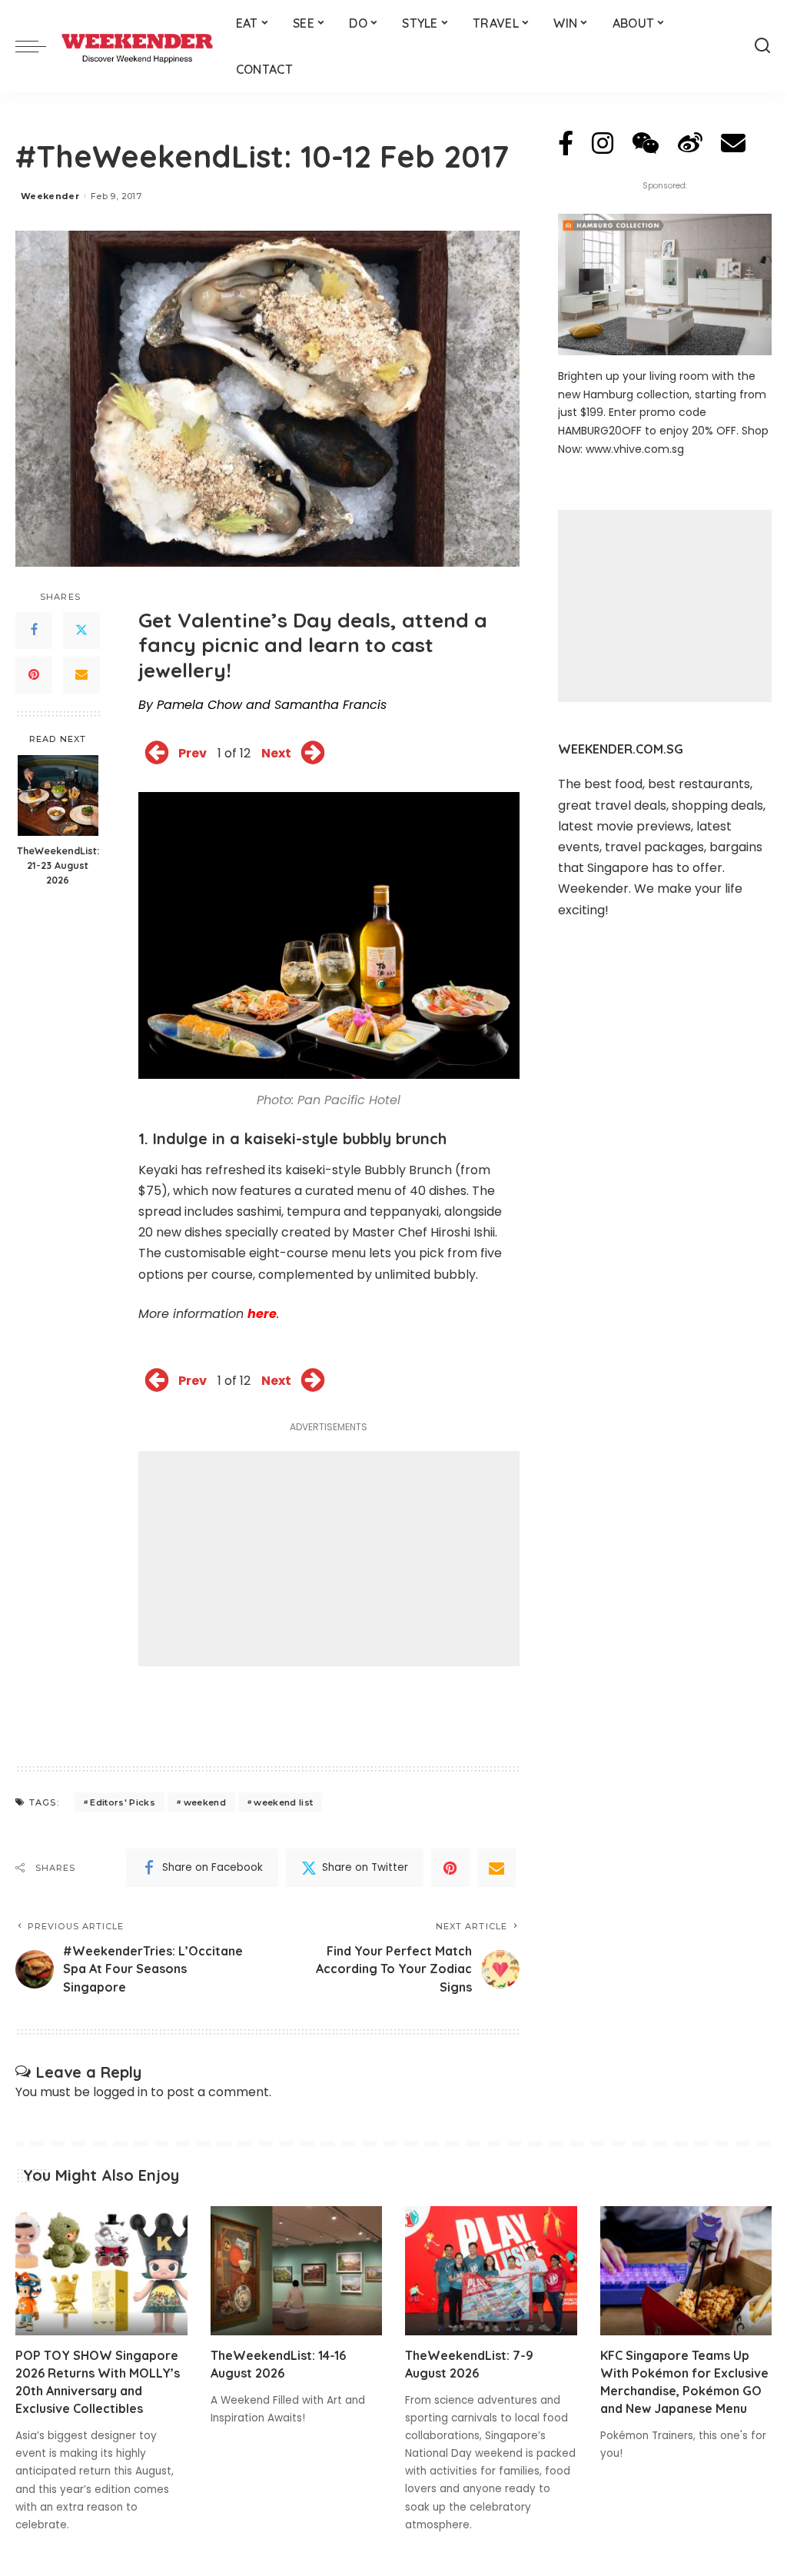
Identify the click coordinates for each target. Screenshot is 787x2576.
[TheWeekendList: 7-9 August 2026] (491, 2271)
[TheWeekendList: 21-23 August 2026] (58, 795)
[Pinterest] (34, 675)
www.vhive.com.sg (635, 449)
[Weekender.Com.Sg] (137, 46)
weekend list (283, 1802)
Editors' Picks (123, 1802)
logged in (120, 2092)
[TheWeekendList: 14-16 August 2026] (297, 2271)
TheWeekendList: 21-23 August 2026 (58, 865)
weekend (205, 1802)
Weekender (50, 196)
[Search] (762, 46)
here (262, 1314)
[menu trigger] (38, 46)
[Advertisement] (329, 1559)
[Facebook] (34, 631)
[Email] (81, 675)
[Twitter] (81, 631)
